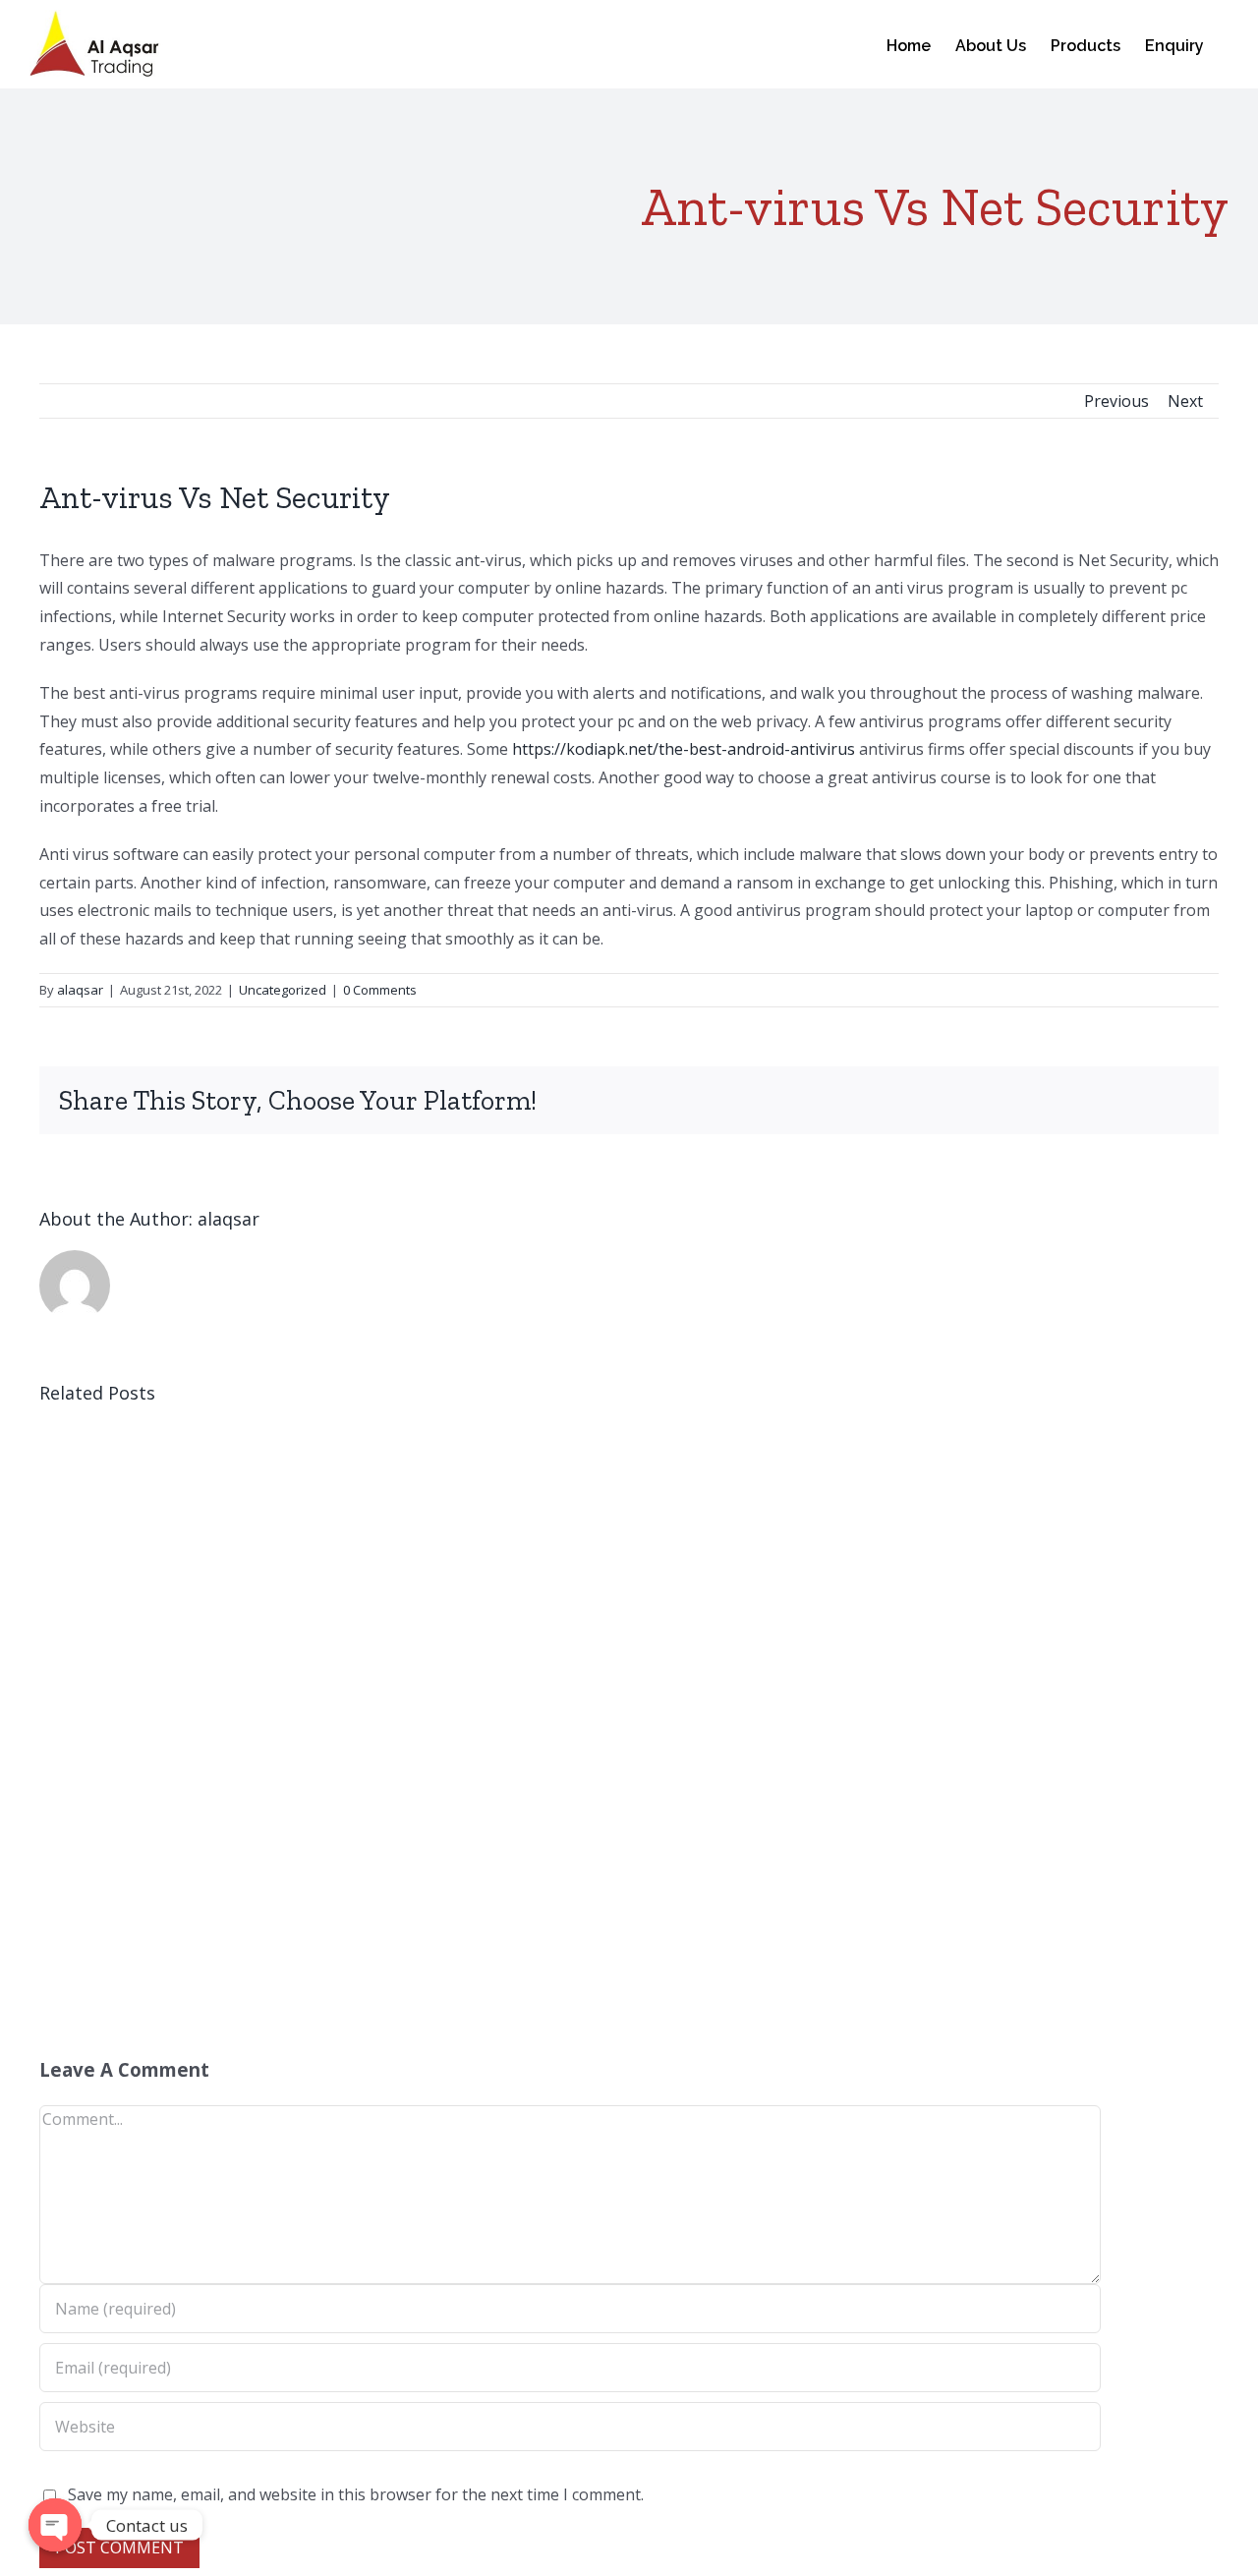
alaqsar (80, 990)
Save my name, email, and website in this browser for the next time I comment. (356, 2494)
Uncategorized (283, 990)
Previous (1116, 401)
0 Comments (380, 990)
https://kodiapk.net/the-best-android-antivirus (684, 749)
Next (1185, 401)
